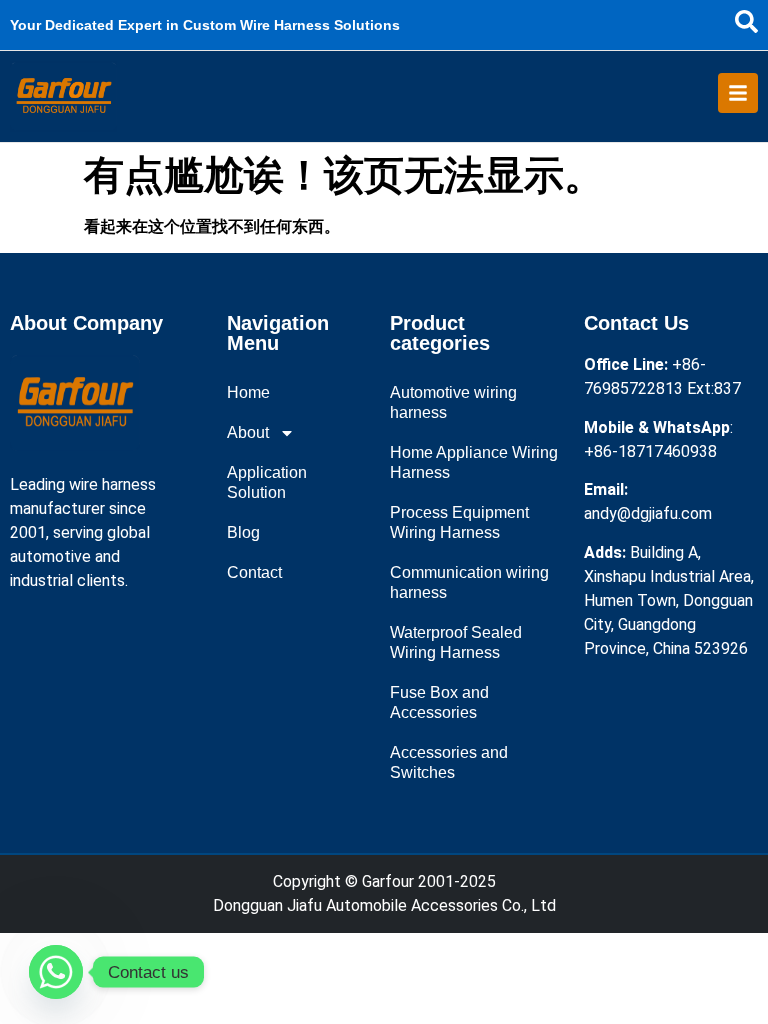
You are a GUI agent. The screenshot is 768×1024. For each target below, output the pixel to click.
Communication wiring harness (469, 582)
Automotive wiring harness (453, 402)
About (248, 432)
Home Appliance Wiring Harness (474, 462)
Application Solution (267, 482)
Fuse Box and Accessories (439, 702)
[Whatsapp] (56, 972)
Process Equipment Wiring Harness (459, 522)
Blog (243, 532)
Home (248, 392)
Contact (254, 572)
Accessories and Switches (449, 762)
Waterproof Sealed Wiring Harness (456, 642)
